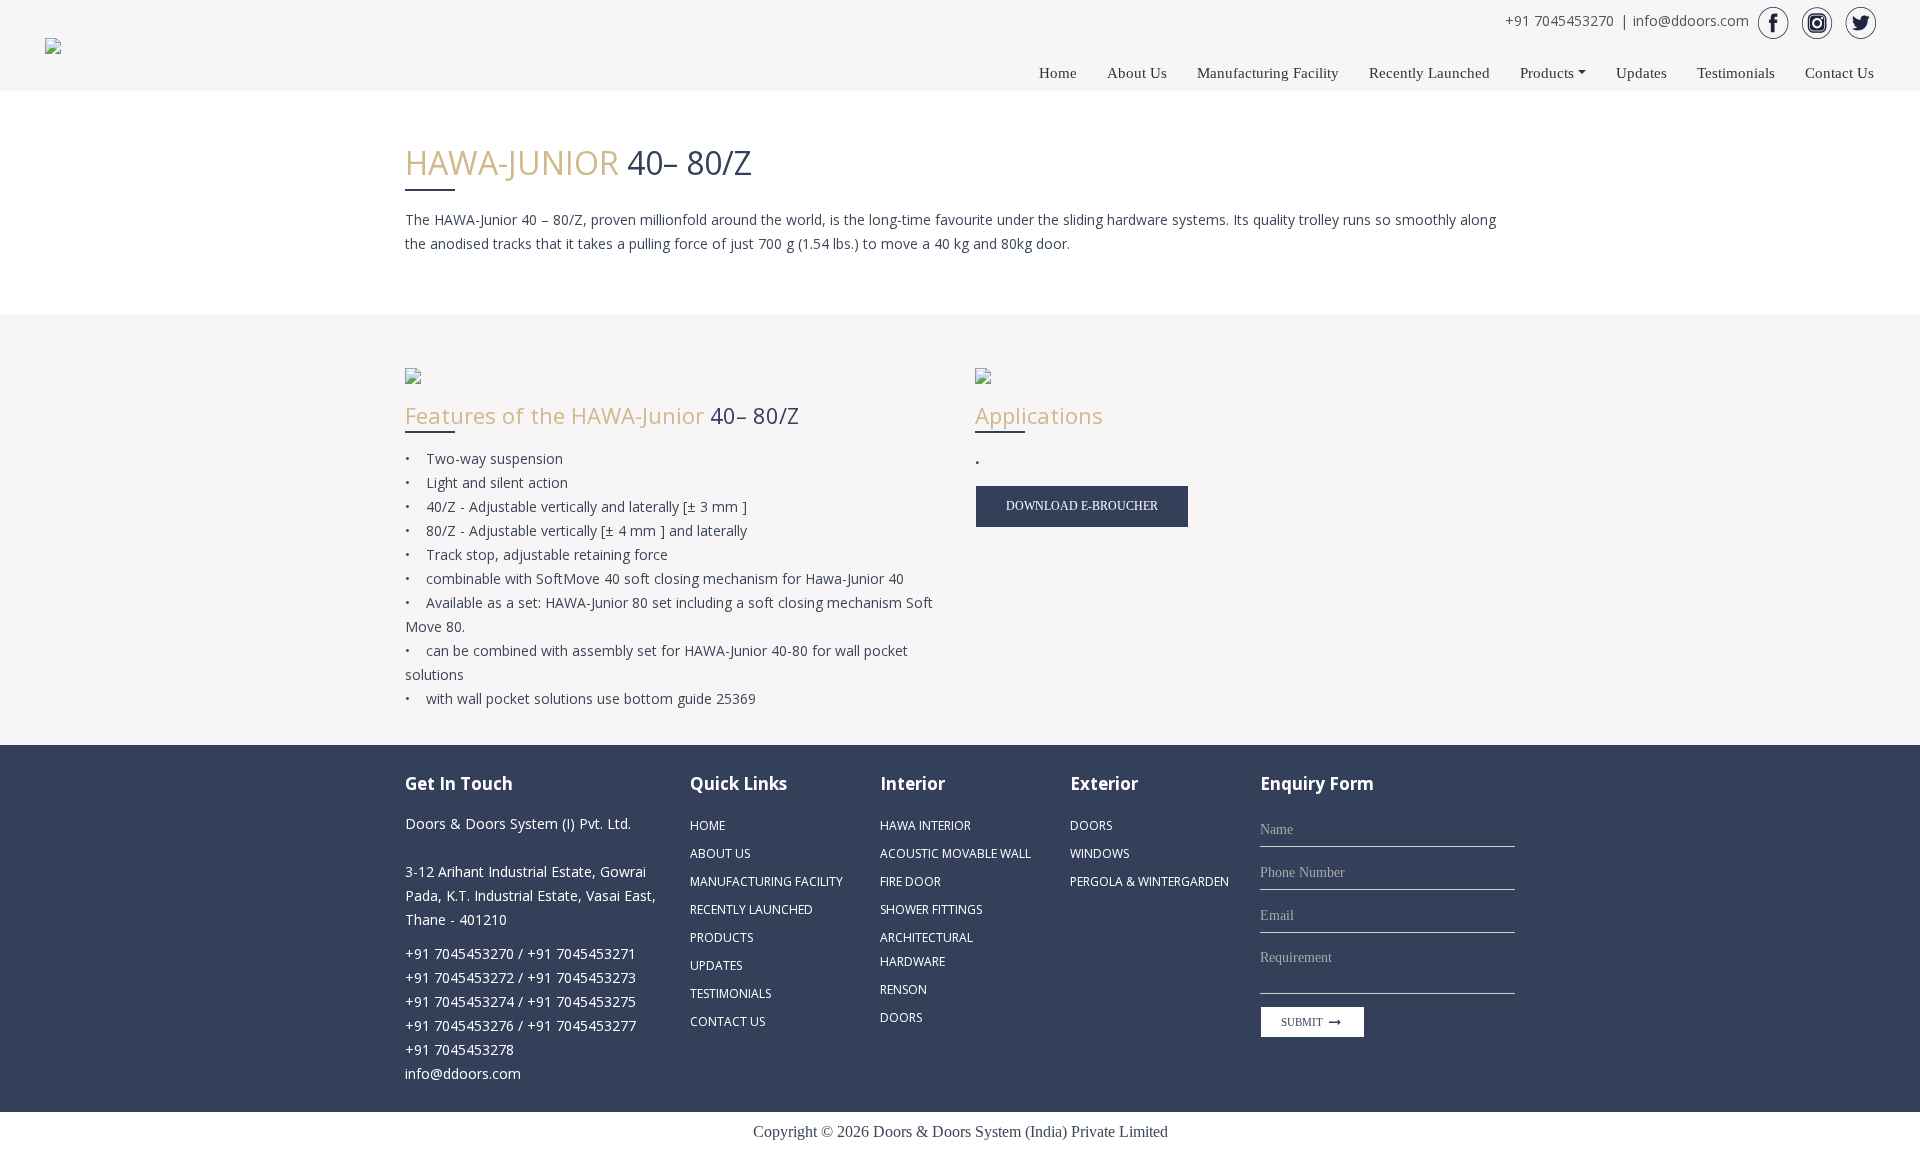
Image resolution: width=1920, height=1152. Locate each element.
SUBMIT (1312, 1022)
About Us (1137, 73)
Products (1547, 73)
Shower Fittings (931, 909)
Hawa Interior (925, 825)
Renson (903, 989)
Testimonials (1736, 73)
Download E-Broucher (1082, 506)
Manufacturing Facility (1268, 73)
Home (1058, 73)
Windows (1099, 853)
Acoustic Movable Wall (955, 853)
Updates (1641, 73)
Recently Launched (1429, 73)
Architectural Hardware (926, 949)
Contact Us (1839, 73)
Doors (901, 1017)
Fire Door (910, 881)
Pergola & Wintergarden (1149, 881)
